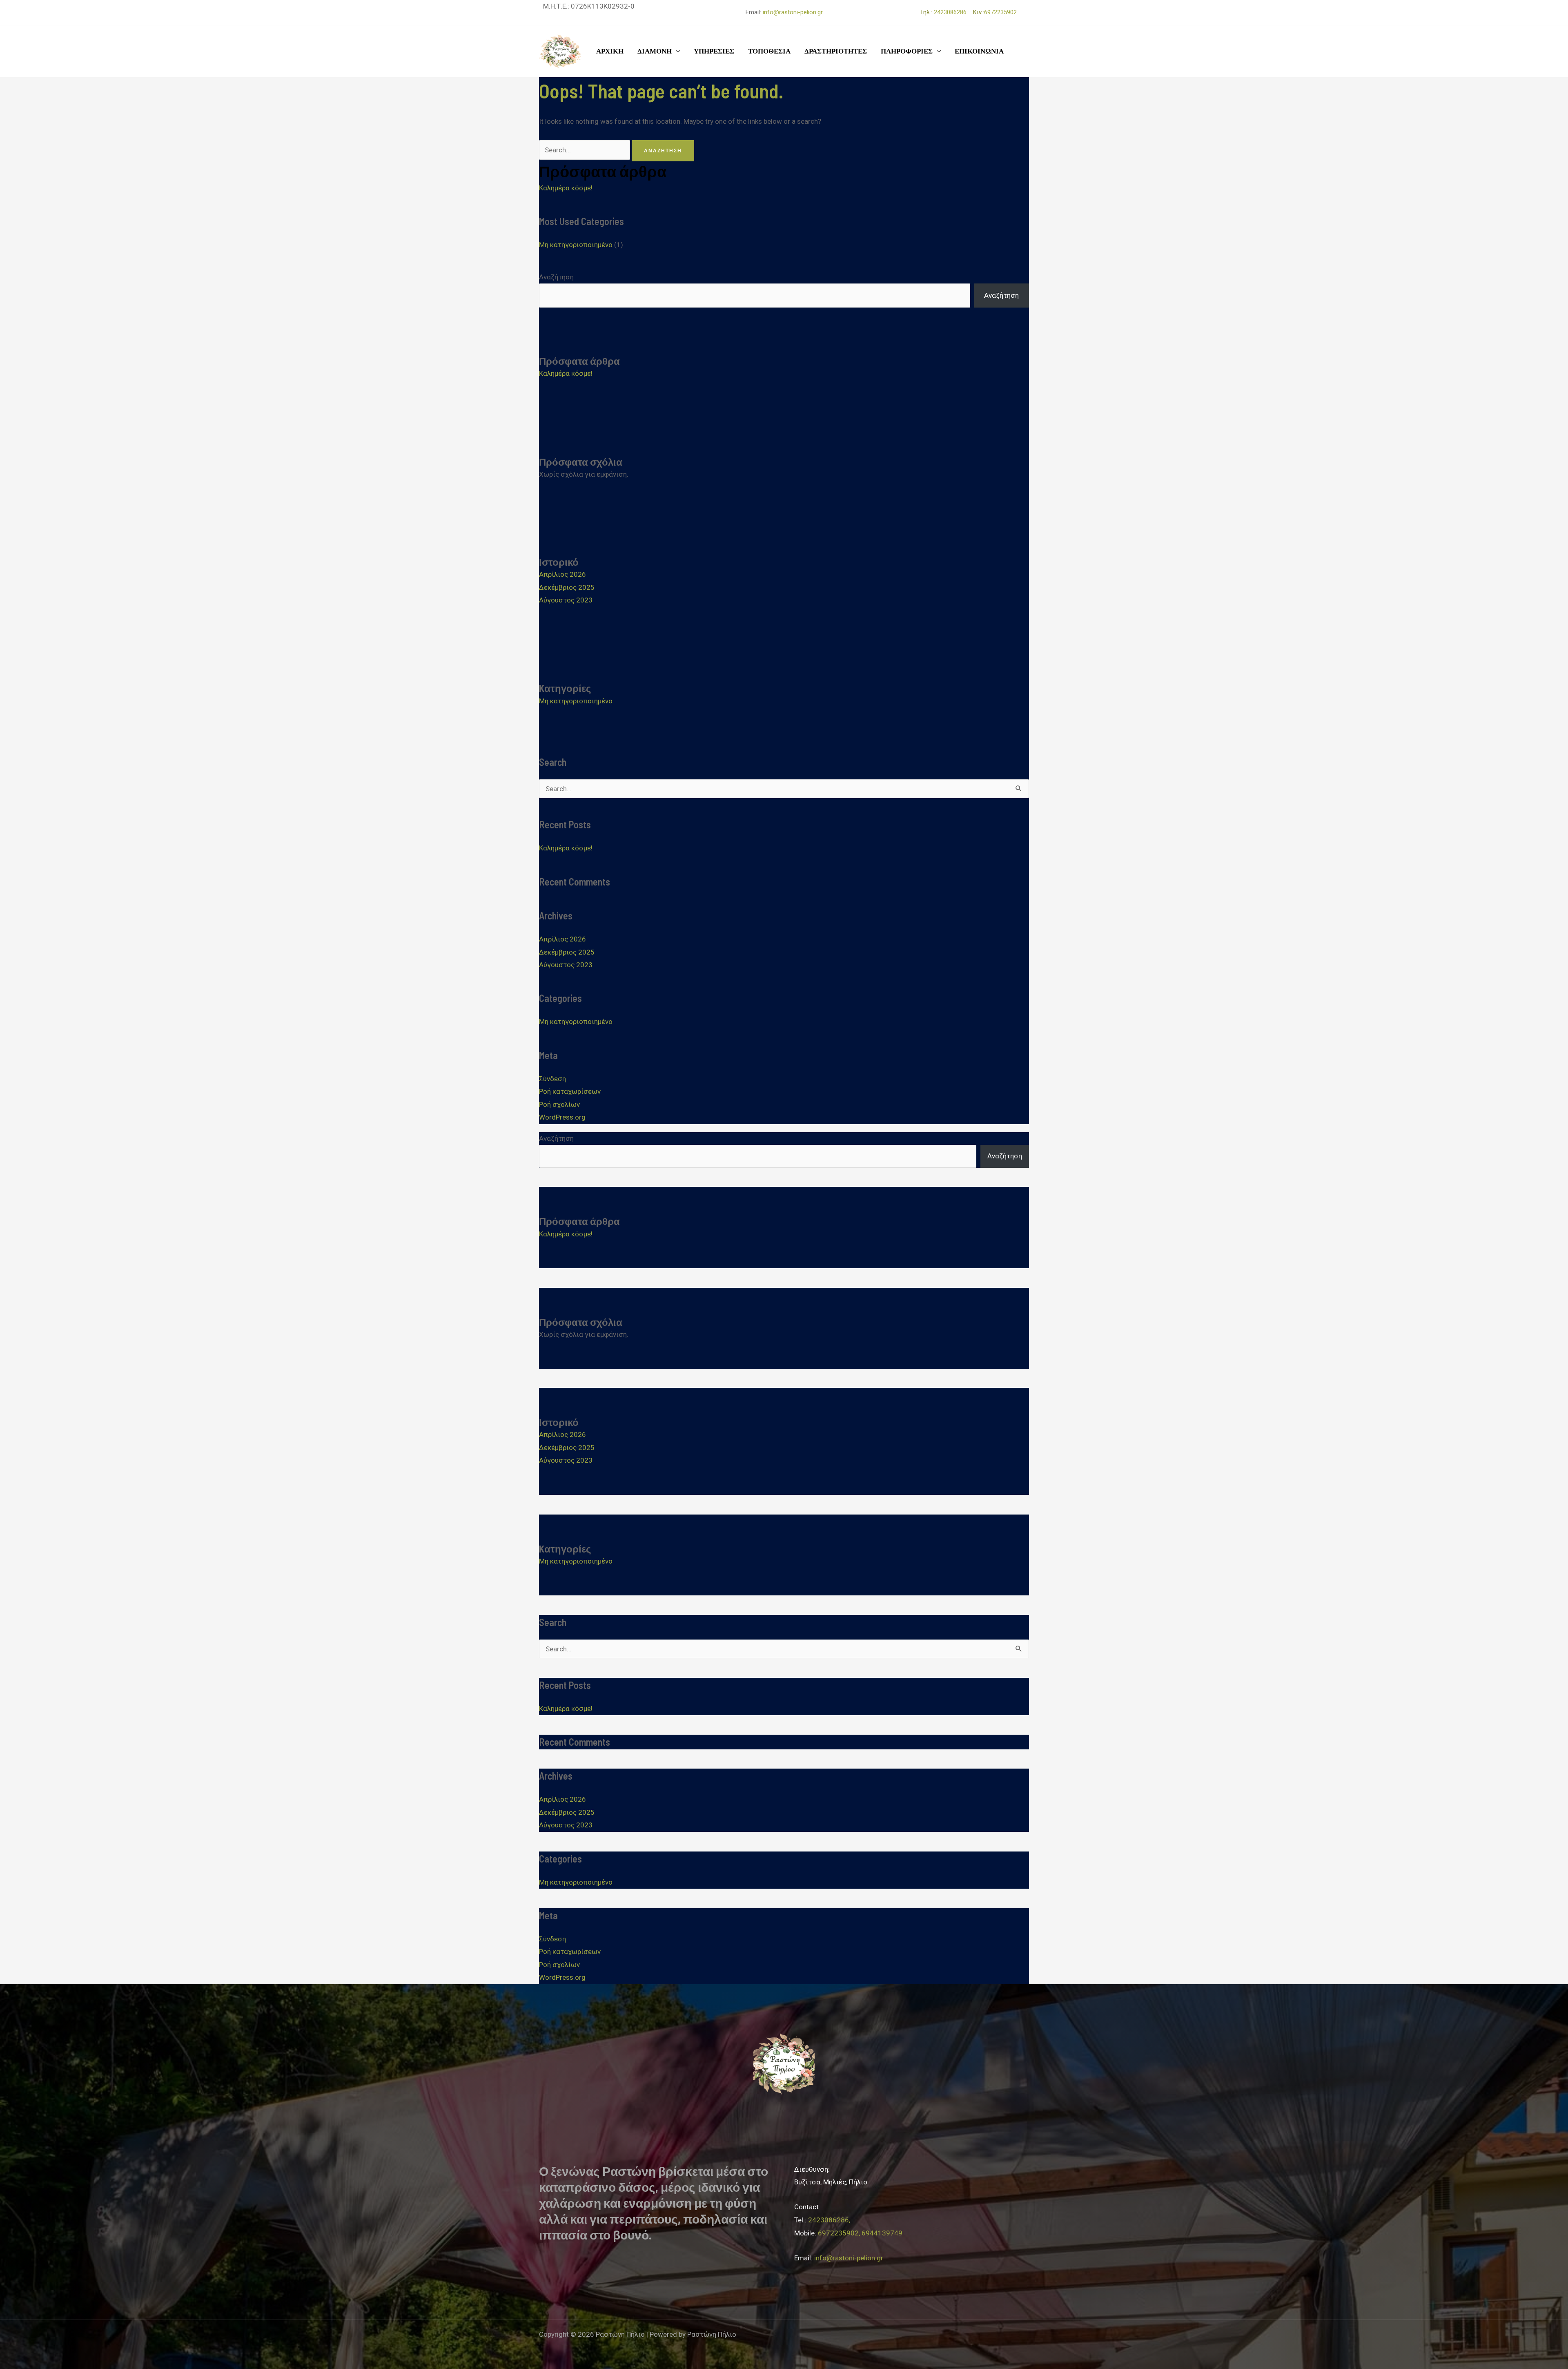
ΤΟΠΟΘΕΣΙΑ (769, 51)
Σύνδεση (552, 1079)
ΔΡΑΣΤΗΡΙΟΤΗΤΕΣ (836, 51)
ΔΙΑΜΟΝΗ (655, 51)
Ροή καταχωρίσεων (570, 1091)
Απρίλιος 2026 (562, 574)
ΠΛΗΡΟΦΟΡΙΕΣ (907, 51)
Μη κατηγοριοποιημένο (576, 245)
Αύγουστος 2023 (566, 600)
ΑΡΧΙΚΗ (610, 51)
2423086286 (953, 12)
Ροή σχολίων (559, 1104)
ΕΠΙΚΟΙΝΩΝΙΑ (979, 51)
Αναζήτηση (556, 277)
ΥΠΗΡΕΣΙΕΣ (714, 51)
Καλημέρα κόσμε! (566, 188)
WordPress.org (562, 1117)
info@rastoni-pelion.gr (793, 12)
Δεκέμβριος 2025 (567, 587)
